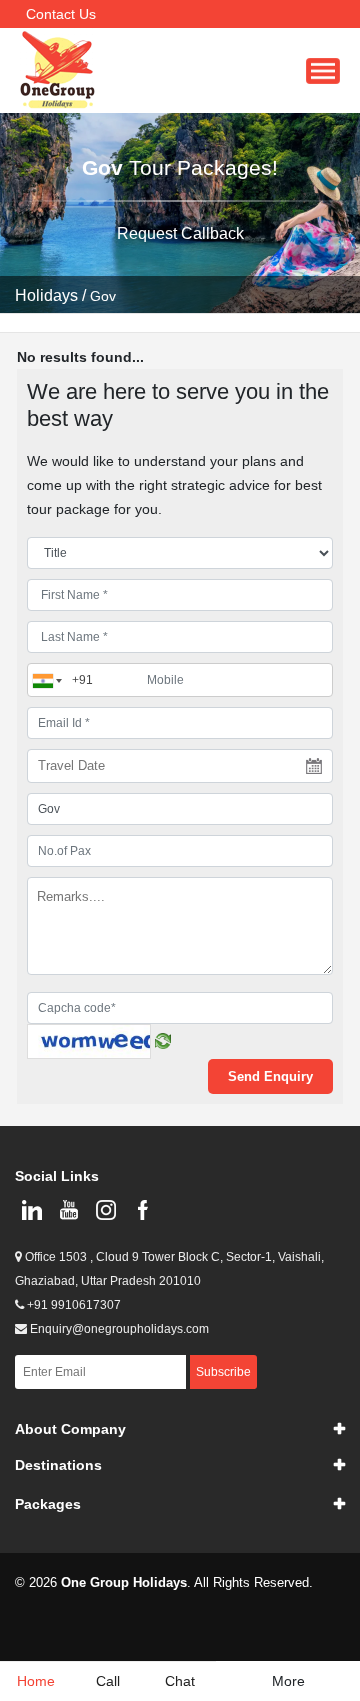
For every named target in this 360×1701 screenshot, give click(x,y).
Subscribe (223, 1372)
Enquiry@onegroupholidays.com (118, 1329)
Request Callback (180, 233)
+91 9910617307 (72, 1305)
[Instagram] (105, 1210)
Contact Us (61, 14)
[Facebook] (142, 1210)
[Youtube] (68, 1210)
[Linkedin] (31, 1210)
